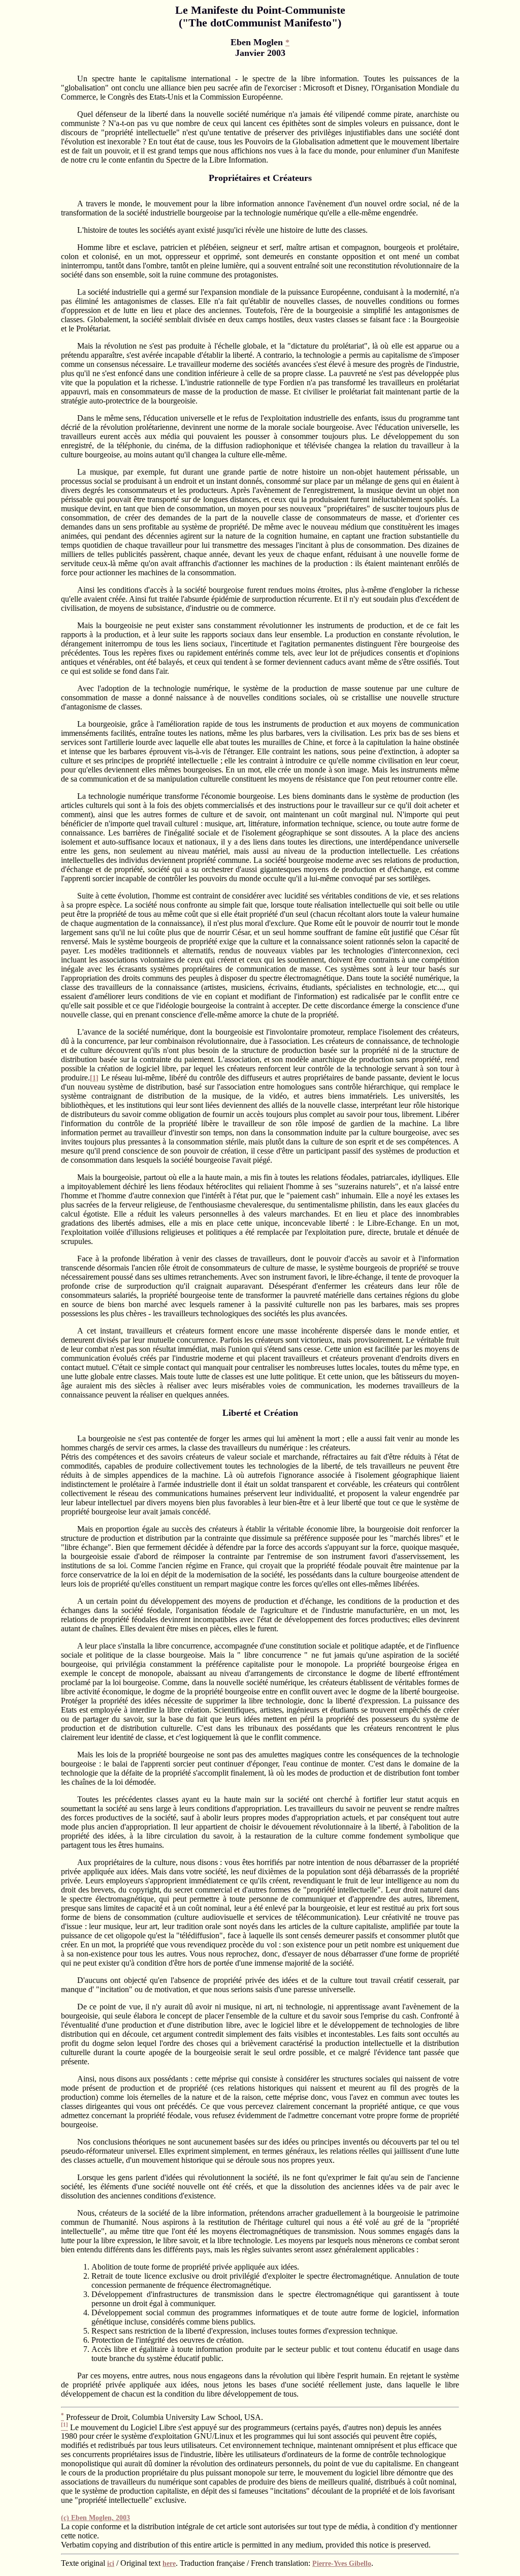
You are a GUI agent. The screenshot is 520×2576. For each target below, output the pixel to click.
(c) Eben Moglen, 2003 (95, 2518)
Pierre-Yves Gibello (342, 2564)
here (169, 2564)
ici (111, 2564)
